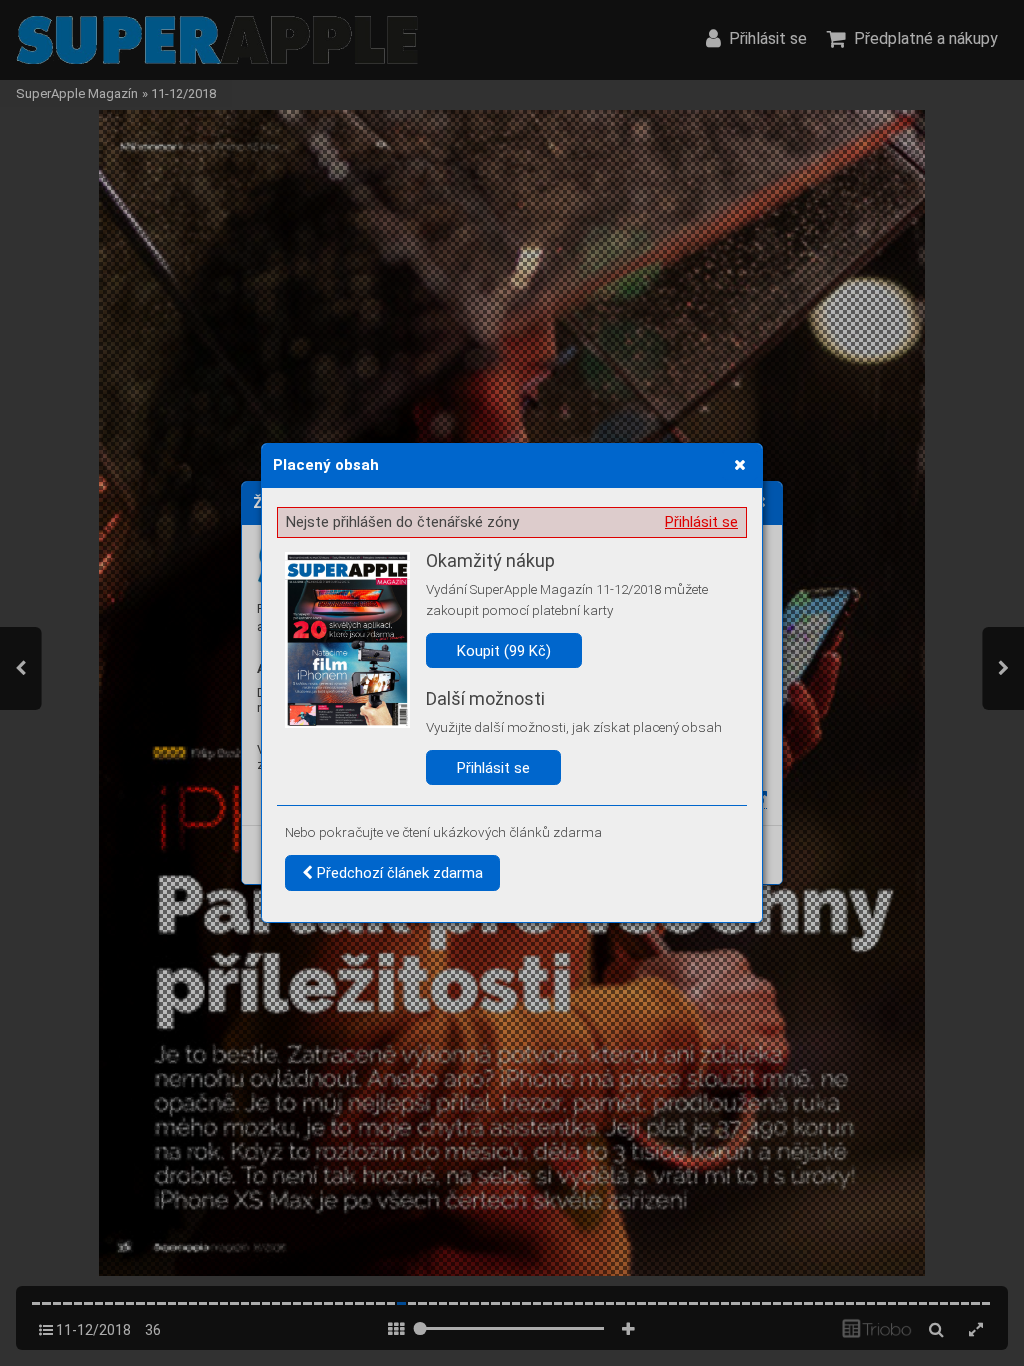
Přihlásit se (701, 522)
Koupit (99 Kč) (504, 651)
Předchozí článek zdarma (398, 873)
